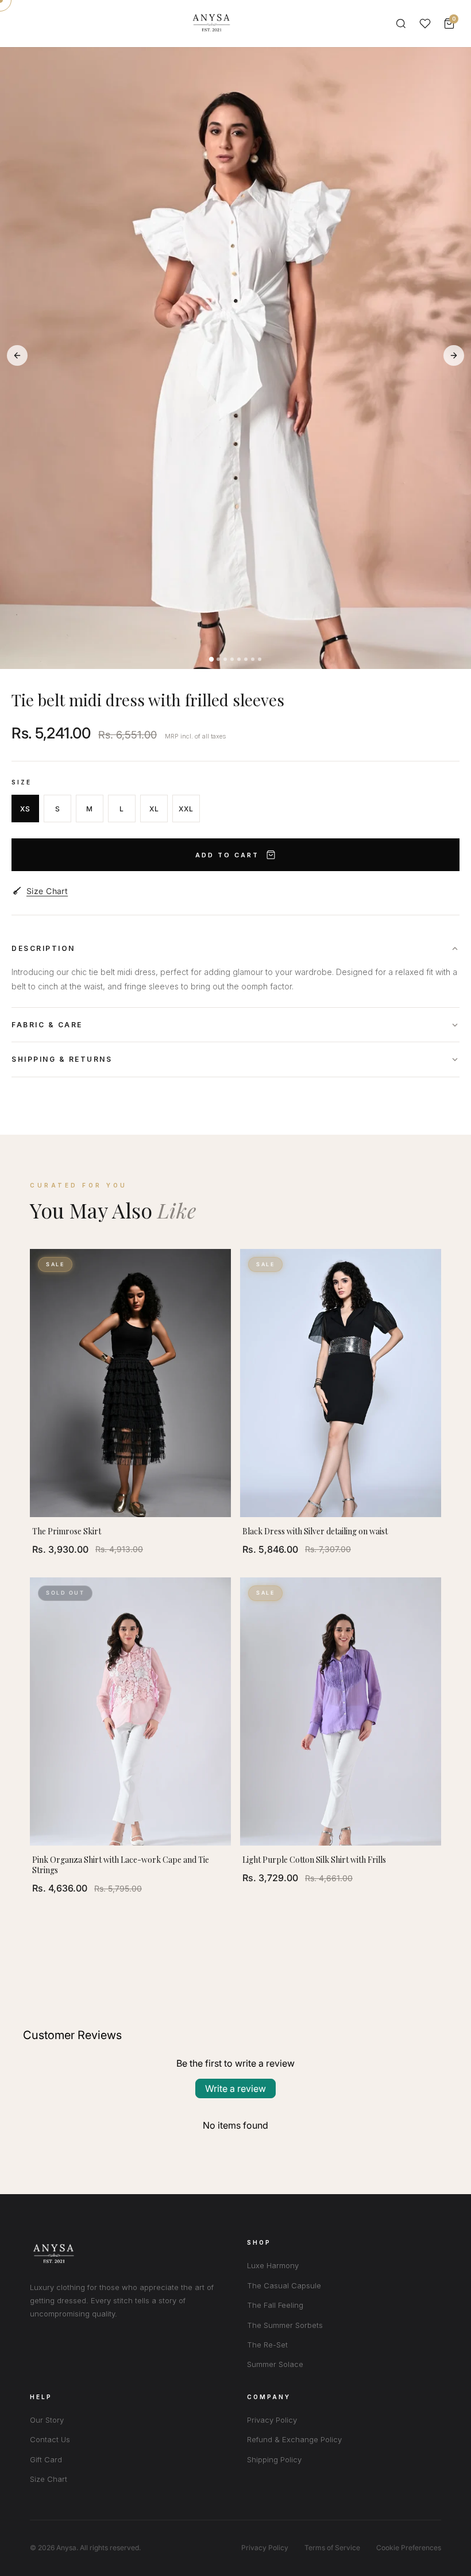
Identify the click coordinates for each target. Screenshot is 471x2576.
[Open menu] (25, 24)
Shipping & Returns (62, 1059)
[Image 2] (218, 659)
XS (25, 809)
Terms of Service (332, 2548)
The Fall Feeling (275, 2305)
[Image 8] (260, 659)
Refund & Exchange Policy (294, 2439)
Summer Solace (275, 2364)
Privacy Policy (272, 2420)
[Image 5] (239, 659)
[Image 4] (232, 659)
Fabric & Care (47, 1025)
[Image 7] (253, 659)
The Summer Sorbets (285, 2325)
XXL (186, 809)
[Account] (425, 24)
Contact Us (50, 2439)
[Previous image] (17, 355)
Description (43, 948)
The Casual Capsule (284, 2285)
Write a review (235, 2088)
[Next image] (454, 355)
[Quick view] (217, 1268)
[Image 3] (225, 659)
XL (154, 809)
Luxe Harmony (273, 2265)
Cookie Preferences (409, 2548)
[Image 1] (211, 659)
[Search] (401, 24)
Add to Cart (227, 855)
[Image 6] (246, 659)
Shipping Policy (274, 2459)
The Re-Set (267, 2345)
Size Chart (47, 891)
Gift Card (46, 2459)
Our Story (47, 2420)
